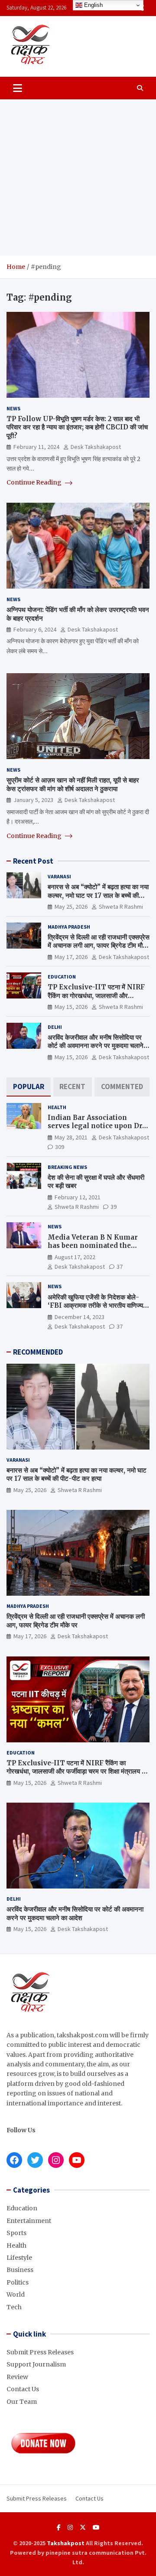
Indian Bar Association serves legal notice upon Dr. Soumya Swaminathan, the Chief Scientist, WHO (96, 1130)
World (16, 2295)
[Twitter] (83, 2527)
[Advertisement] (78, 177)
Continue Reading (35, 482)
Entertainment (29, 2221)
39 (114, 1207)
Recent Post (33, 861)
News (13, 408)
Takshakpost (66, 2543)
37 (120, 1267)
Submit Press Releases (40, 2352)
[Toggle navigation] (18, 88)
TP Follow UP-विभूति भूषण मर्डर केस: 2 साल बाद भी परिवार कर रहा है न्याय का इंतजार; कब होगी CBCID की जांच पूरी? (77, 427)
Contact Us (23, 2389)
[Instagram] (70, 2527)
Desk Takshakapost (96, 447)
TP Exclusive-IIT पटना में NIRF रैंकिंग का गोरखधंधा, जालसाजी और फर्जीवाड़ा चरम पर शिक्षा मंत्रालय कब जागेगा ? (97, 1000)
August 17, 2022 (75, 1257)
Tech (14, 2307)
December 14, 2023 (80, 1317)
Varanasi (59, 876)
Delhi (55, 1027)
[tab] (29, 1087)
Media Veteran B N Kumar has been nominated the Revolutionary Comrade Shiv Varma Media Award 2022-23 (98, 1250)
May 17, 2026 (71, 957)
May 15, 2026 (71, 1007)
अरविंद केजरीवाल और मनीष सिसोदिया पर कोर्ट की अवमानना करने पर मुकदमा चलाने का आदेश (96, 1046)
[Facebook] (59, 2527)
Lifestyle (19, 2258)
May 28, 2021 (71, 1137)
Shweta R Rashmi (121, 907)
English (93, 5)
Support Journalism (36, 2364)
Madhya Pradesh (69, 927)
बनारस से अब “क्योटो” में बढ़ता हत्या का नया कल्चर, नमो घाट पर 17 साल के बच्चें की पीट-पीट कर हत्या (98, 895)
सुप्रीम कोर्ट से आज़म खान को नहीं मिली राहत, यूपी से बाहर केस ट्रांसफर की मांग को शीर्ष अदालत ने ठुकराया (73, 784)
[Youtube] (96, 2527)
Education (62, 977)
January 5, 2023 (33, 800)
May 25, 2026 (71, 907)
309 (60, 1147)
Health (57, 1107)
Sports (16, 2233)
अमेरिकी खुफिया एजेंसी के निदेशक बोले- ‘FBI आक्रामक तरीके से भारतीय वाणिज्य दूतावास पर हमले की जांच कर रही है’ (95, 1306)
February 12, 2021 (78, 1197)
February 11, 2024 (36, 447)
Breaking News (67, 1167)
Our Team (22, 2402)
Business (20, 2270)
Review (17, 2377)
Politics (18, 2282)
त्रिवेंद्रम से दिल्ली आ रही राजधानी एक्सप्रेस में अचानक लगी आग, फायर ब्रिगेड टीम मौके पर (99, 946)
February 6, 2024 (35, 629)
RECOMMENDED (38, 1352)
